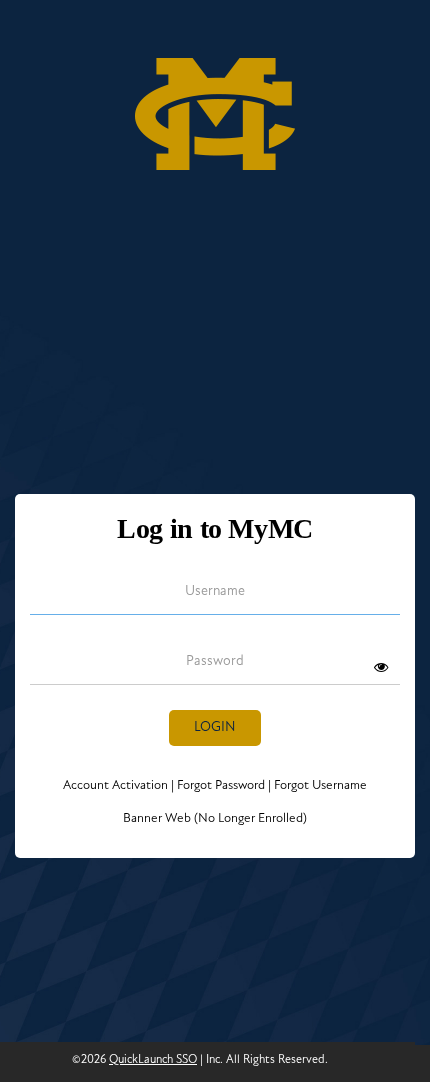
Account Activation (118, 785)
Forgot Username (317, 785)
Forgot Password (221, 785)
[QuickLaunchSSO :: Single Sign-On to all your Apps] (215, 107)
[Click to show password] (381, 667)
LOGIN (215, 727)
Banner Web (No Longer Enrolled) (215, 818)
